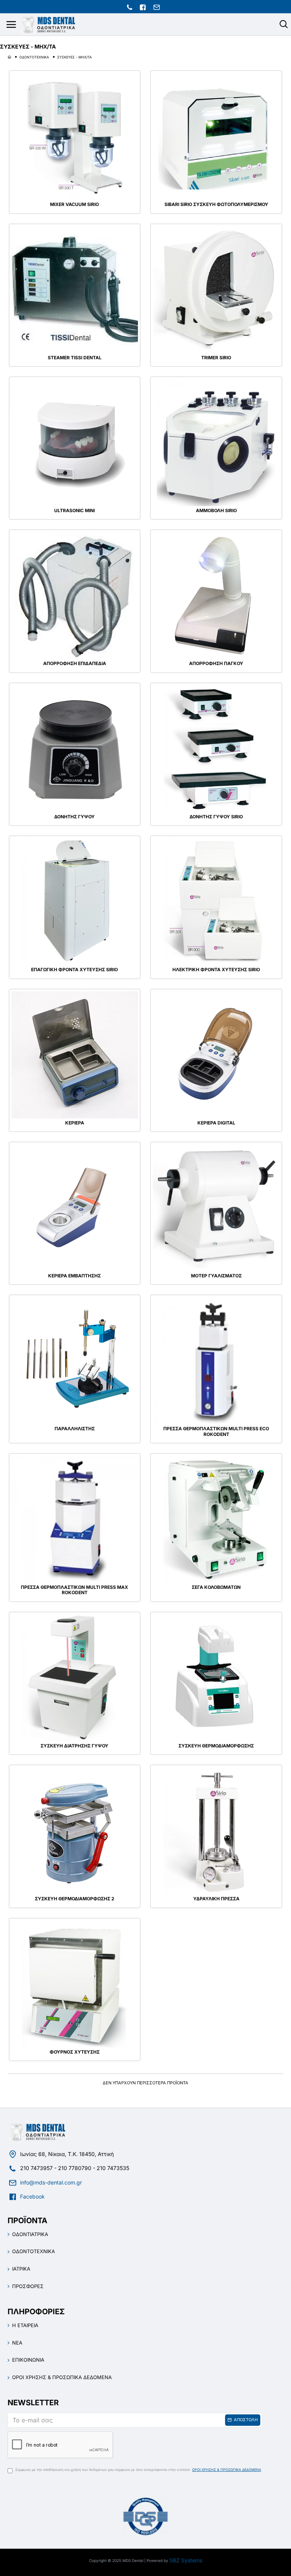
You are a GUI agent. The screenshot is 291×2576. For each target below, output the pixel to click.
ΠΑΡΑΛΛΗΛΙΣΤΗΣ (75, 1429)
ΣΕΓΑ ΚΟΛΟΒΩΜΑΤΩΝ (216, 1587)
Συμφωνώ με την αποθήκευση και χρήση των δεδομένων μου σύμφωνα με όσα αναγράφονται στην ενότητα (138, 2470)
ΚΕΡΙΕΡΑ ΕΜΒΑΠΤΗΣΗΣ (74, 1276)
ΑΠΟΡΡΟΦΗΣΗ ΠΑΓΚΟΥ (216, 664)
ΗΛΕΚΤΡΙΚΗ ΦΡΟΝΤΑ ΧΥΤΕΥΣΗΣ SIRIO (216, 970)
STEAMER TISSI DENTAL (75, 358)
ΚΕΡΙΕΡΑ (75, 1123)
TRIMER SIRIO (216, 358)
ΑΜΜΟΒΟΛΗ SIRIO (216, 511)
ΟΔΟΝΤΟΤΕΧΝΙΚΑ (34, 57)
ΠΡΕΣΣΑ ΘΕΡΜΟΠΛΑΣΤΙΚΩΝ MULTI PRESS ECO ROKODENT (216, 1431)
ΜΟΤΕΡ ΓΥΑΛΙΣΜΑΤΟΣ (216, 1276)
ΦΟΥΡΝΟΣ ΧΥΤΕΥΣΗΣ (75, 2052)
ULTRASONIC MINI (74, 511)
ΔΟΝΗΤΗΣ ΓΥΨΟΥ (74, 817)
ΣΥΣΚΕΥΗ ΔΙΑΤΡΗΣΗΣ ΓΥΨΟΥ (74, 1746)
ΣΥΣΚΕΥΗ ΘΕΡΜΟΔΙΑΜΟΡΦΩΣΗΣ (216, 1746)
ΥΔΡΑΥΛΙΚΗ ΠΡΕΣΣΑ (216, 1899)
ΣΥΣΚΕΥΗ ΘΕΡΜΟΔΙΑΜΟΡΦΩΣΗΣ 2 (75, 1899)
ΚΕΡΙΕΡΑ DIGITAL (216, 1123)
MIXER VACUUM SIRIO (74, 204)
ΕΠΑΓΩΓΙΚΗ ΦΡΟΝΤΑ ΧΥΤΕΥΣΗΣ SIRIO (74, 970)
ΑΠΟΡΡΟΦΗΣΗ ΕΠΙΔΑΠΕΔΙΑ (75, 664)
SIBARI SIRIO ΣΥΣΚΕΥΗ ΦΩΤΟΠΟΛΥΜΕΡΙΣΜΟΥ (216, 204)
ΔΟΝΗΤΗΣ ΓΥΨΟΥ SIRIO (216, 817)
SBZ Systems (186, 2560)
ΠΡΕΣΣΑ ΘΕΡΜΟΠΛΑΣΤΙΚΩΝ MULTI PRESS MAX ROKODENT (74, 1590)
